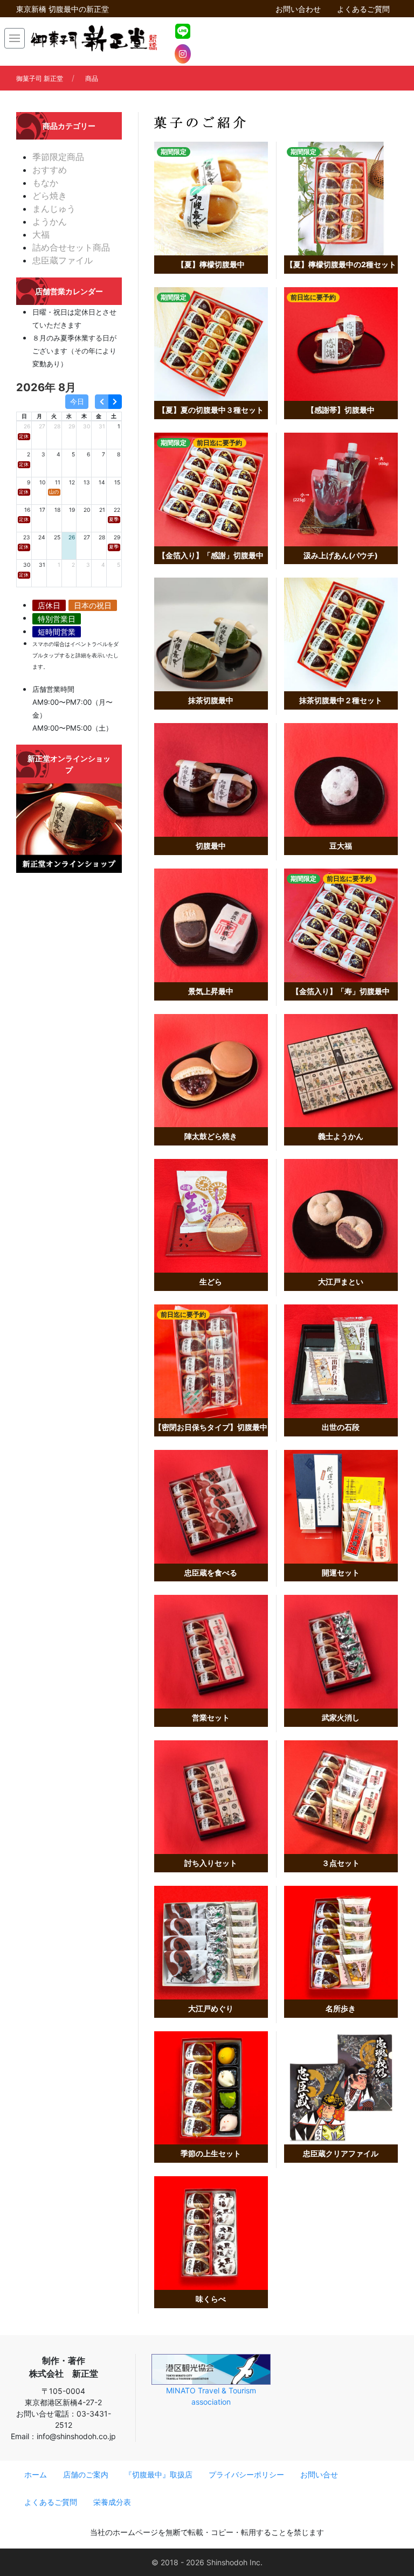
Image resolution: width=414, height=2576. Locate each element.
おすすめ (50, 170)
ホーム (36, 2474)
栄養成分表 (112, 2502)
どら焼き (50, 196)
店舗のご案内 (86, 2474)
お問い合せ (319, 2474)
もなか (45, 183)
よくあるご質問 (363, 9)
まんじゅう (54, 209)
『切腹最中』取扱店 (158, 2474)
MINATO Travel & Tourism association (211, 2396)
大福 (41, 234)
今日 (77, 402)
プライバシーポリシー (246, 2474)
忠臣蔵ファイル (63, 260)
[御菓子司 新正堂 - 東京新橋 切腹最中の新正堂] (94, 38)
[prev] (102, 402)
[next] (115, 402)
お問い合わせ (298, 9)
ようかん (50, 221)
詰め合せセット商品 (71, 247)
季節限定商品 (58, 157)
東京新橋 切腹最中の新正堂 (63, 9)
